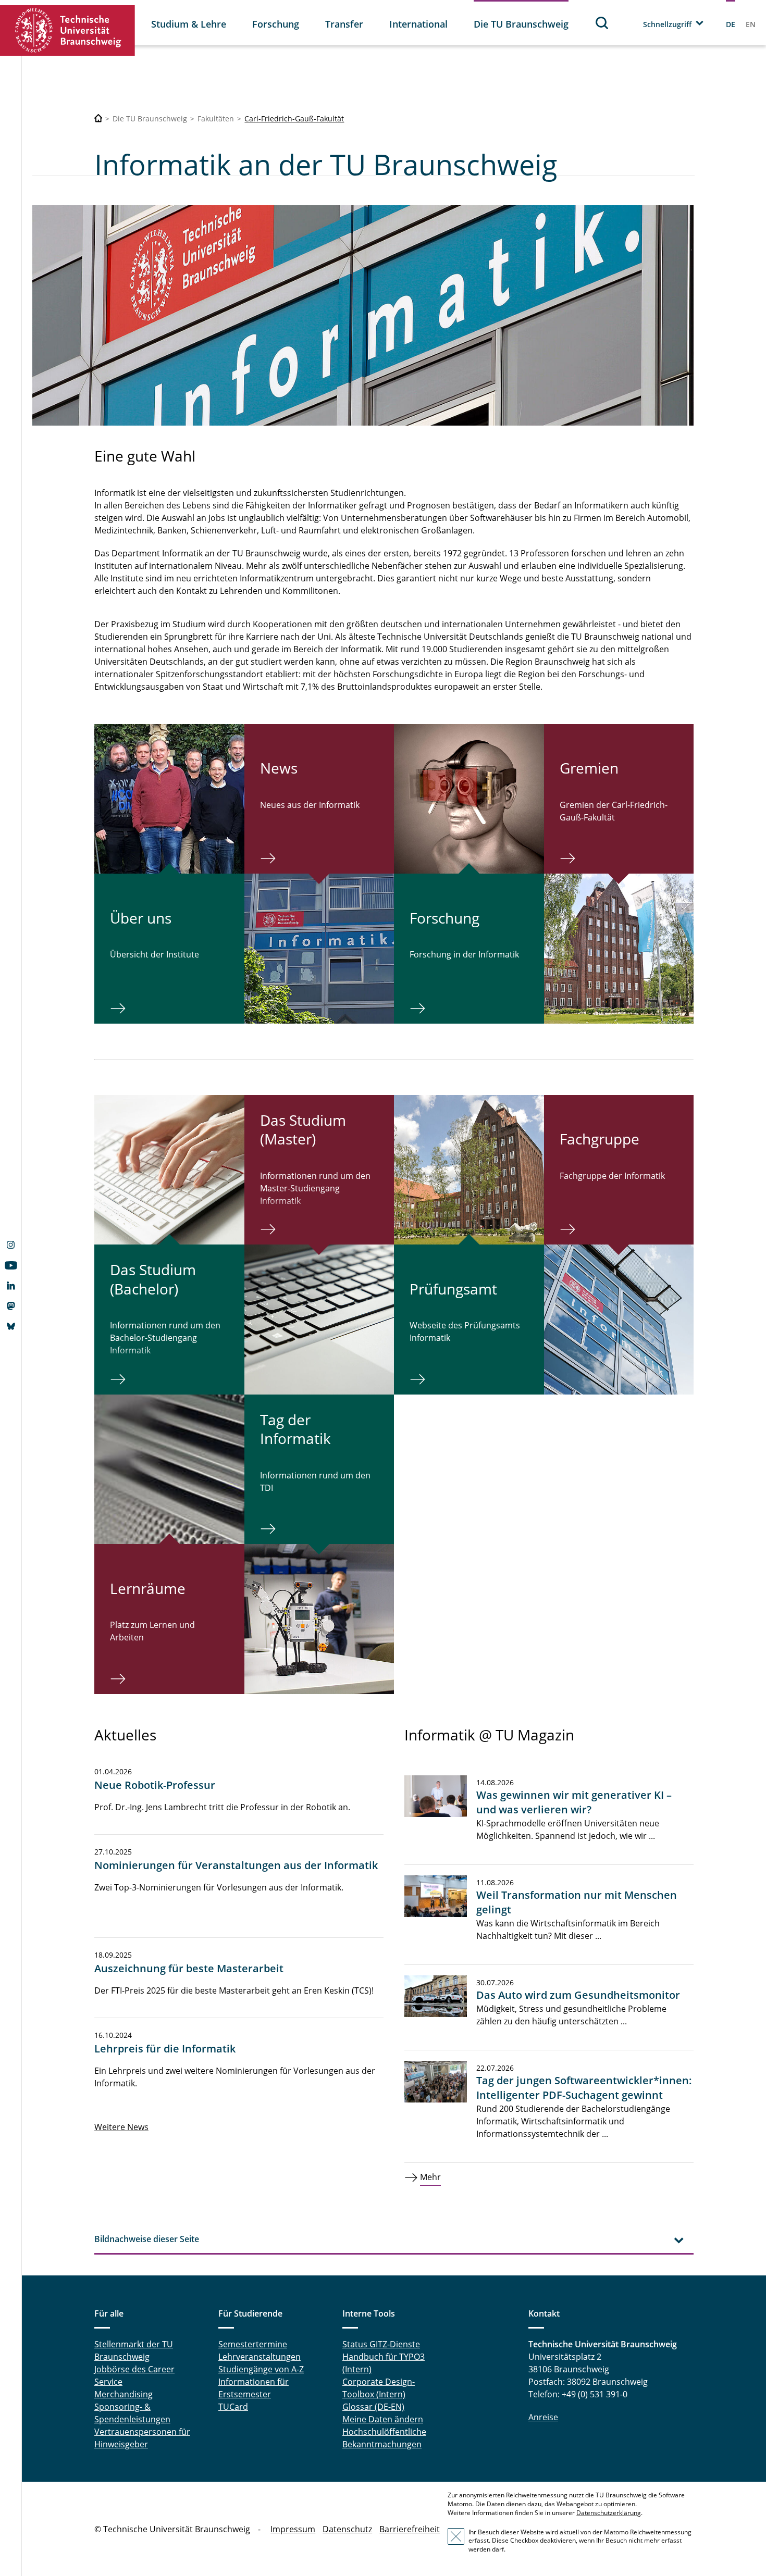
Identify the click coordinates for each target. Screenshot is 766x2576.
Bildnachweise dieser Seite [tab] (147, 2239)
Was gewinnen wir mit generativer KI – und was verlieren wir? (574, 1802)
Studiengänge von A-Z (261, 2369)
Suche (602, 23)
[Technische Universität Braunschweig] (68, 30)
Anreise (543, 2417)
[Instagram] (11, 1246)
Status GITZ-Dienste (381, 2344)
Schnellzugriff (667, 24)
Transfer (344, 24)
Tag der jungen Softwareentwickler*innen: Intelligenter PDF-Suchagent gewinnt (584, 2088)
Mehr (430, 2177)
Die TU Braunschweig (521, 24)
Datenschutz (347, 2529)
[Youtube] (11, 1266)
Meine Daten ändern (383, 2419)
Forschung (276, 24)
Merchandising (123, 2394)
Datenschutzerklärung (609, 2513)
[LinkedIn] (11, 1287)
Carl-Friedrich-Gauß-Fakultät (294, 119)
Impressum (293, 2529)
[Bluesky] (11, 1327)
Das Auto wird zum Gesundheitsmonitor (578, 1995)
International (418, 24)
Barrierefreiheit (410, 2529)
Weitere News (121, 2127)
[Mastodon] (11, 1307)
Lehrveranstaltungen (260, 2357)
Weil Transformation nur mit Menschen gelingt (577, 1902)
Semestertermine (253, 2344)
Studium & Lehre (189, 24)
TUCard (233, 2407)
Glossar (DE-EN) (373, 2407)
